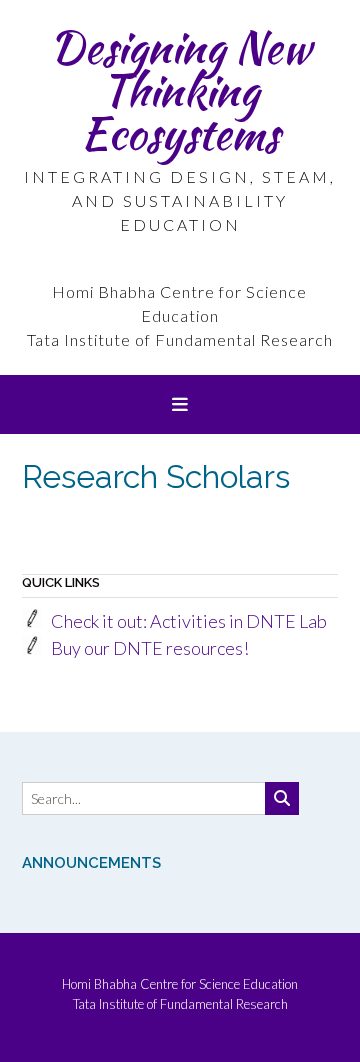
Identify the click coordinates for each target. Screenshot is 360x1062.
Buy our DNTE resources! (150, 648)
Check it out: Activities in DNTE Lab (189, 621)
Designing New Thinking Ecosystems (180, 90)
